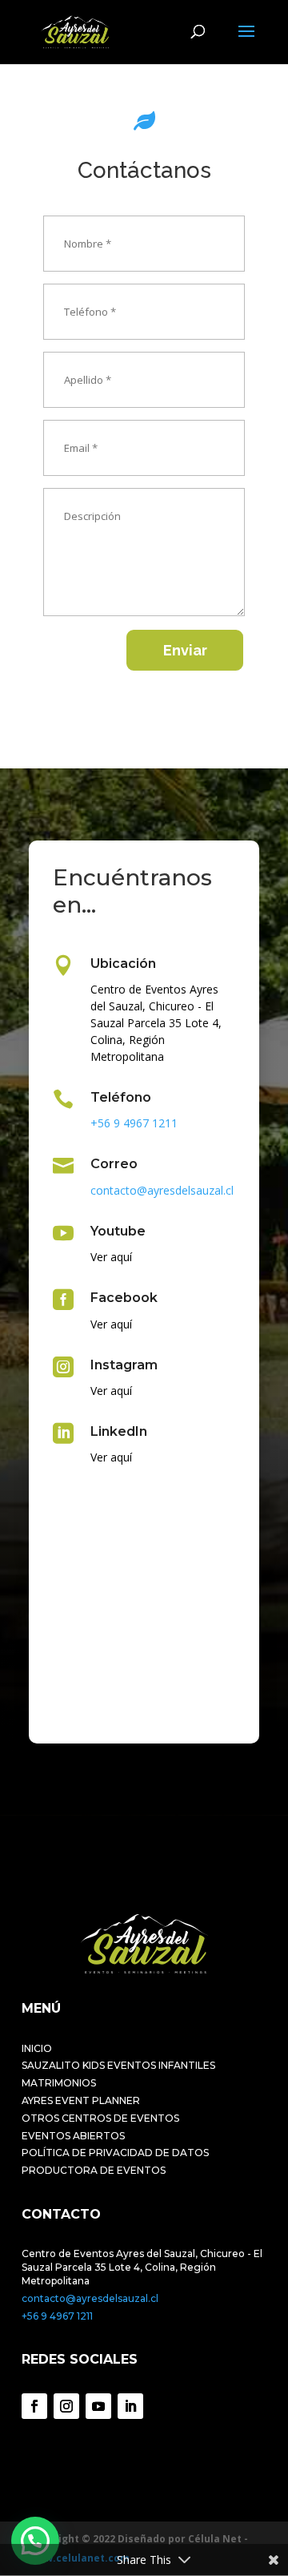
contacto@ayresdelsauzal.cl (90, 2298)
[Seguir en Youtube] (98, 2406)
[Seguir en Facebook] (34, 2406)
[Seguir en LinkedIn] (130, 2406)
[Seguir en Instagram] (66, 2406)
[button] (35, 2541)
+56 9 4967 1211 (57, 2316)
